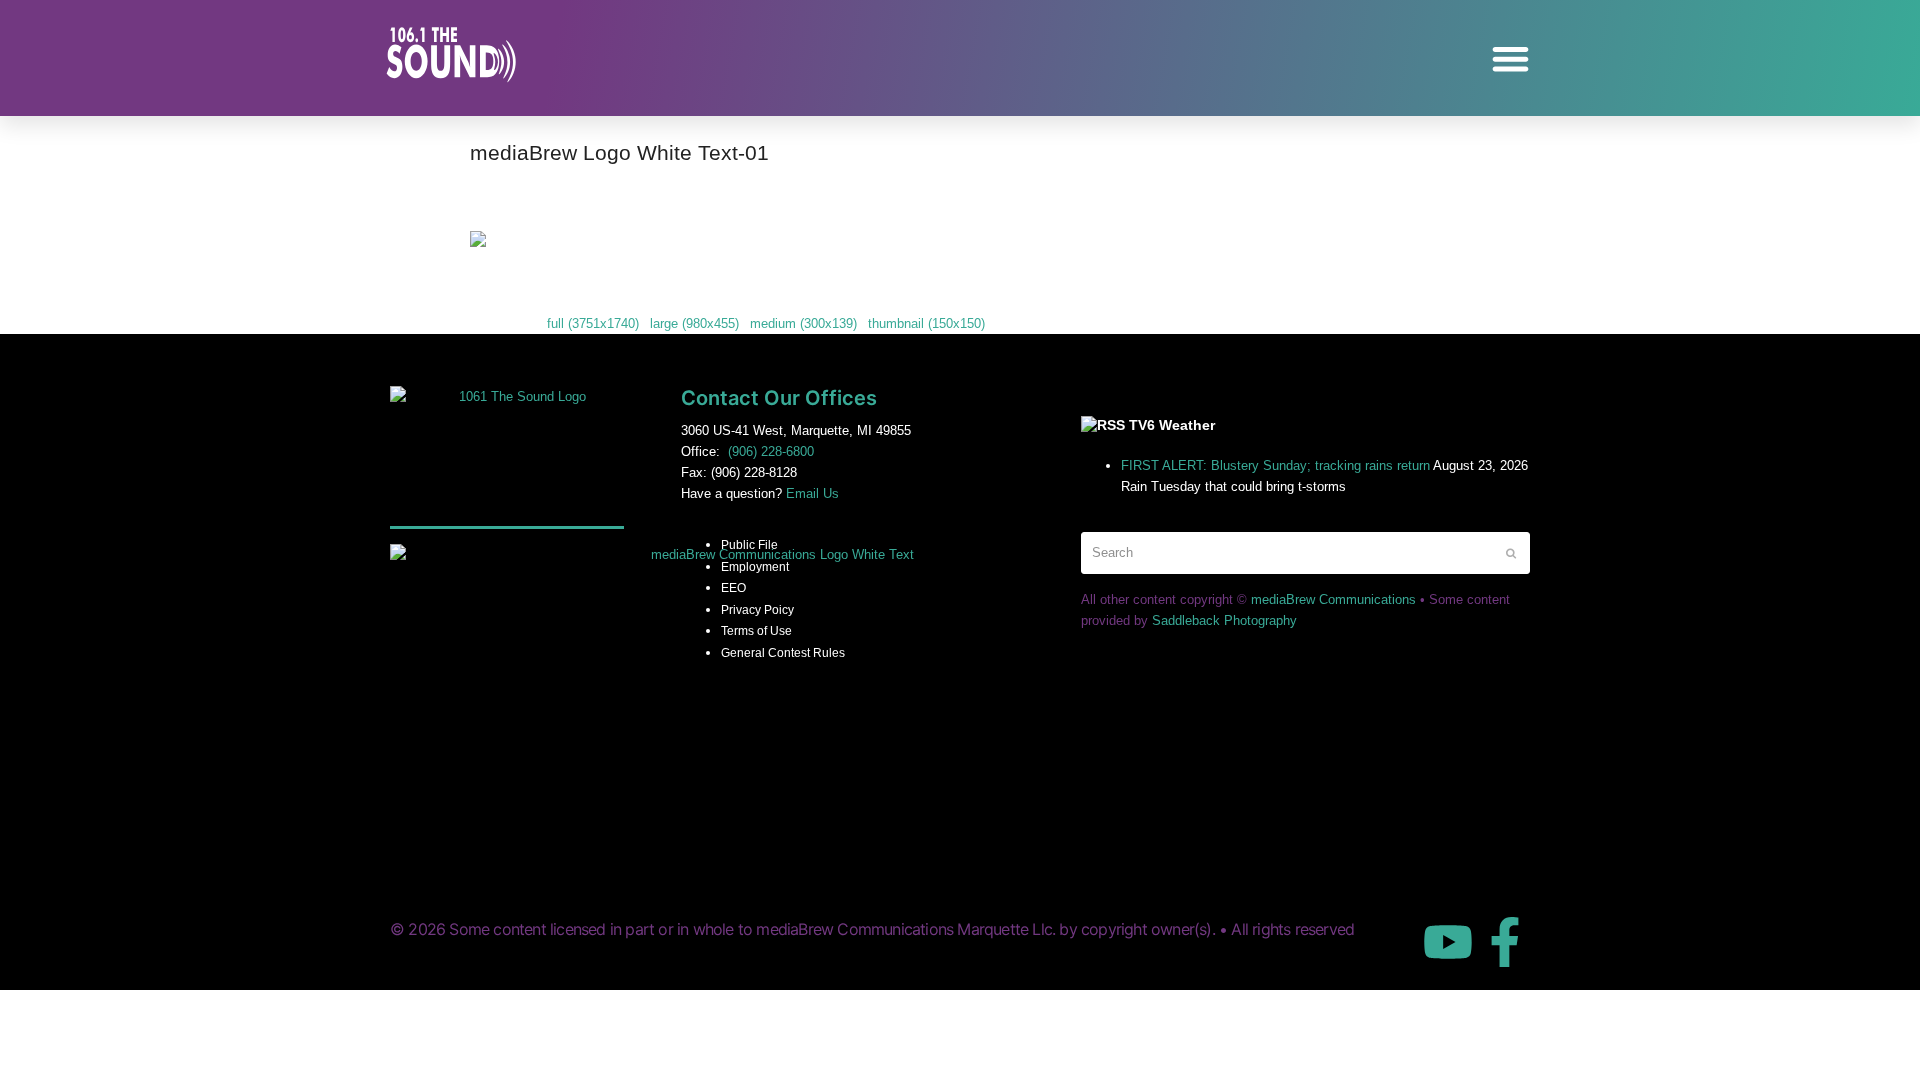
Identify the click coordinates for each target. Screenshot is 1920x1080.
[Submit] (1511, 553)
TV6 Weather (1172, 425)
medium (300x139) (803, 323)
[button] (1511, 58)
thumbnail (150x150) (926, 323)
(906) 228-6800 (771, 451)
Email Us (812, 493)
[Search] (1305, 552)
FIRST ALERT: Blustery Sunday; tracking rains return (1275, 465)
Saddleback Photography (1224, 620)
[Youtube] (1448, 942)
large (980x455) (694, 323)
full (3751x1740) (593, 323)
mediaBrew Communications (1333, 599)
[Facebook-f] (1505, 942)
